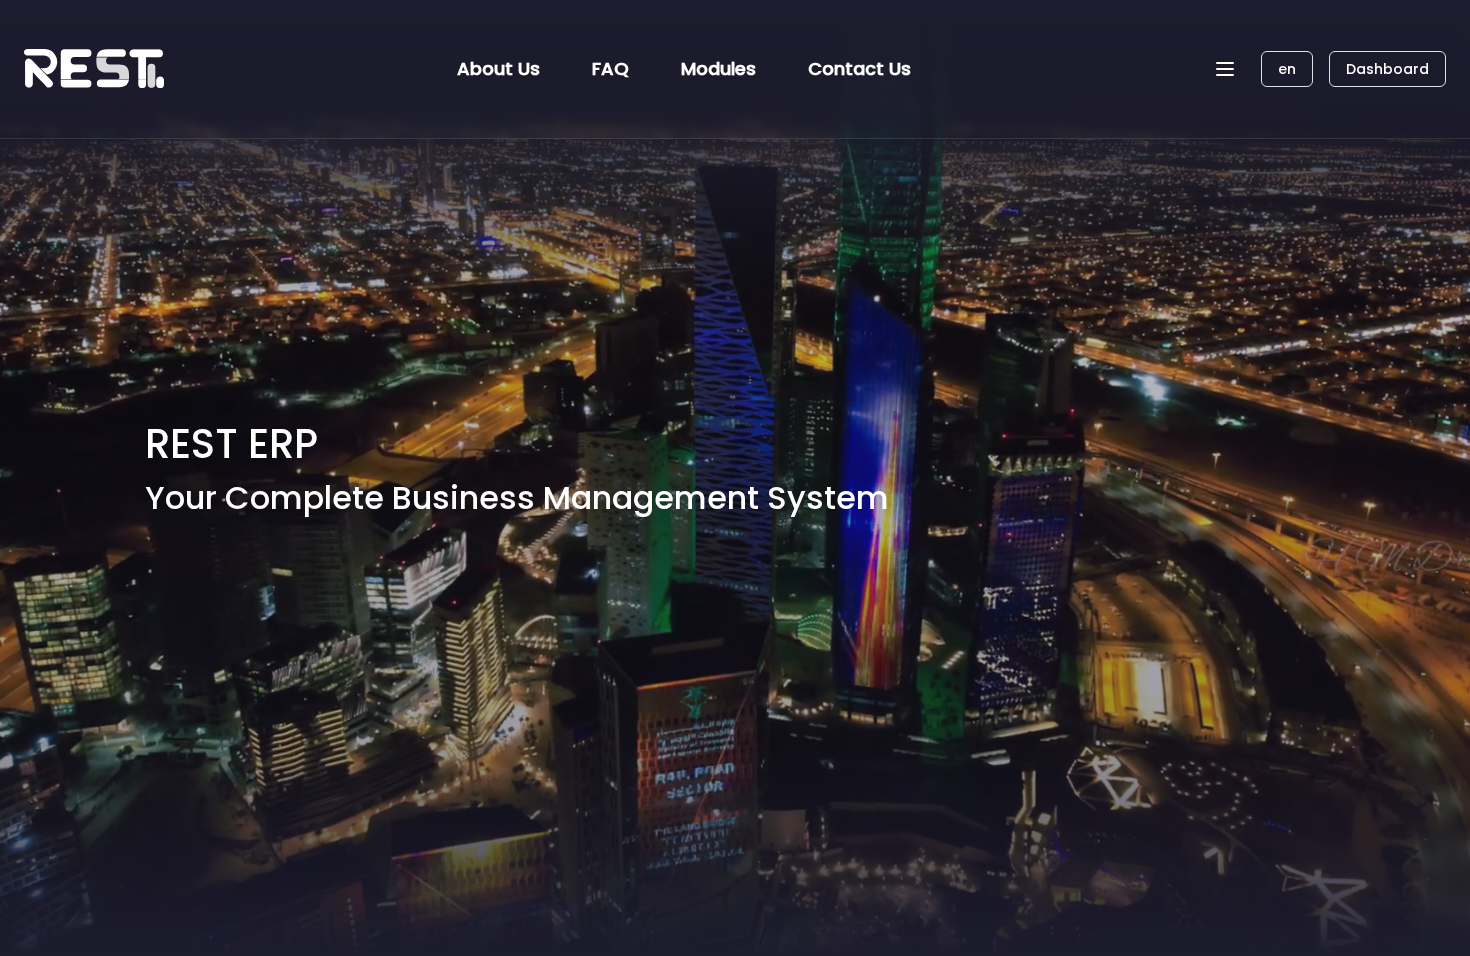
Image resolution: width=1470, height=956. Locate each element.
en (1287, 69)
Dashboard (1387, 69)
